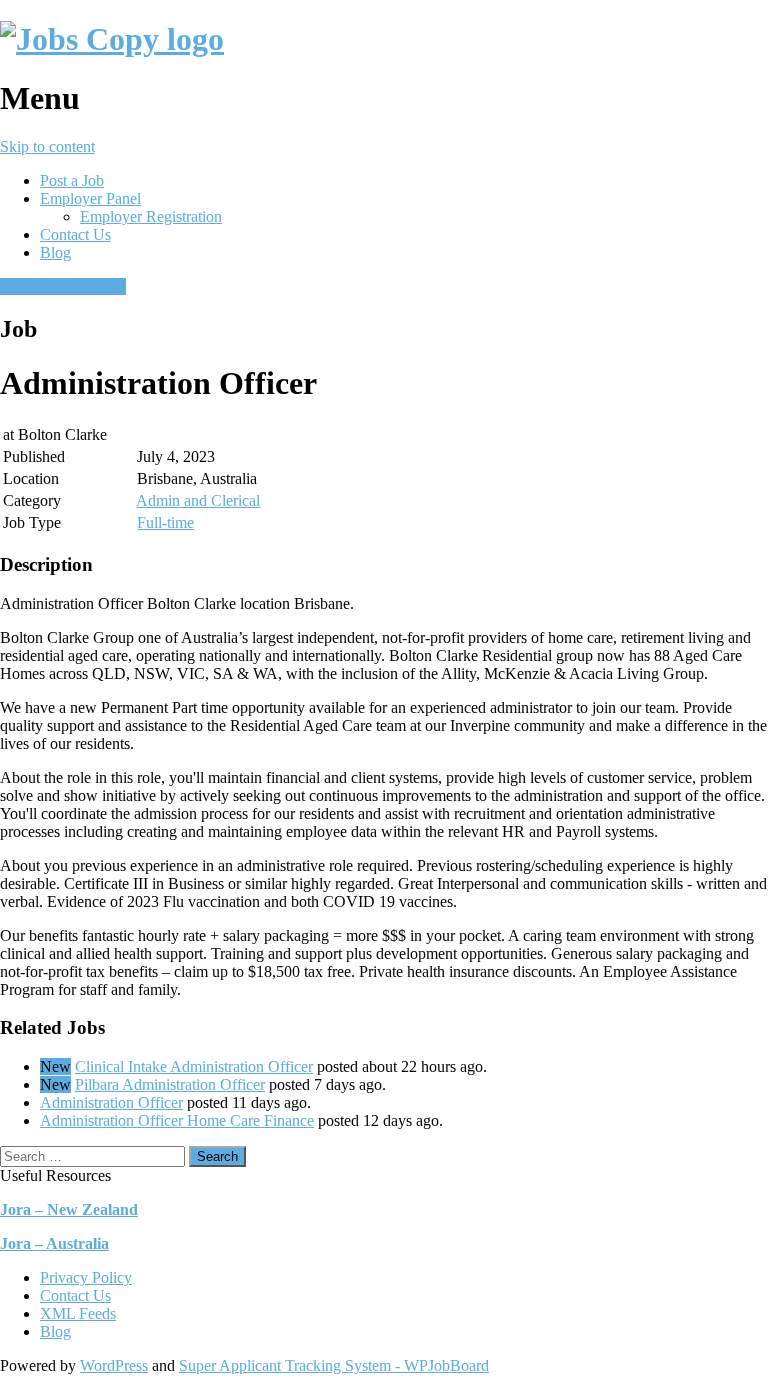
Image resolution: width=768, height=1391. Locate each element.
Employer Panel (90, 198)
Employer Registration (151, 216)
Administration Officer (111, 1102)
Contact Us (75, 234)
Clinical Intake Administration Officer (194, 1066)
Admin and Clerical (198, 500)
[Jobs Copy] (112, 39)
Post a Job (72, 180)
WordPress (114, 1365)
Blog (55, 252)
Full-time (165, 522)
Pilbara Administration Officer (170, 1084)
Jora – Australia (54, 1243)
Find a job (94, 286)
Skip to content (47, 146)
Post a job (31, 286)
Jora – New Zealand (69, 1209)
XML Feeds (78, 1313)
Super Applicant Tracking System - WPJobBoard (334, 1365)
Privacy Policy (86, 1277)
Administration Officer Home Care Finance (177, 1120)
